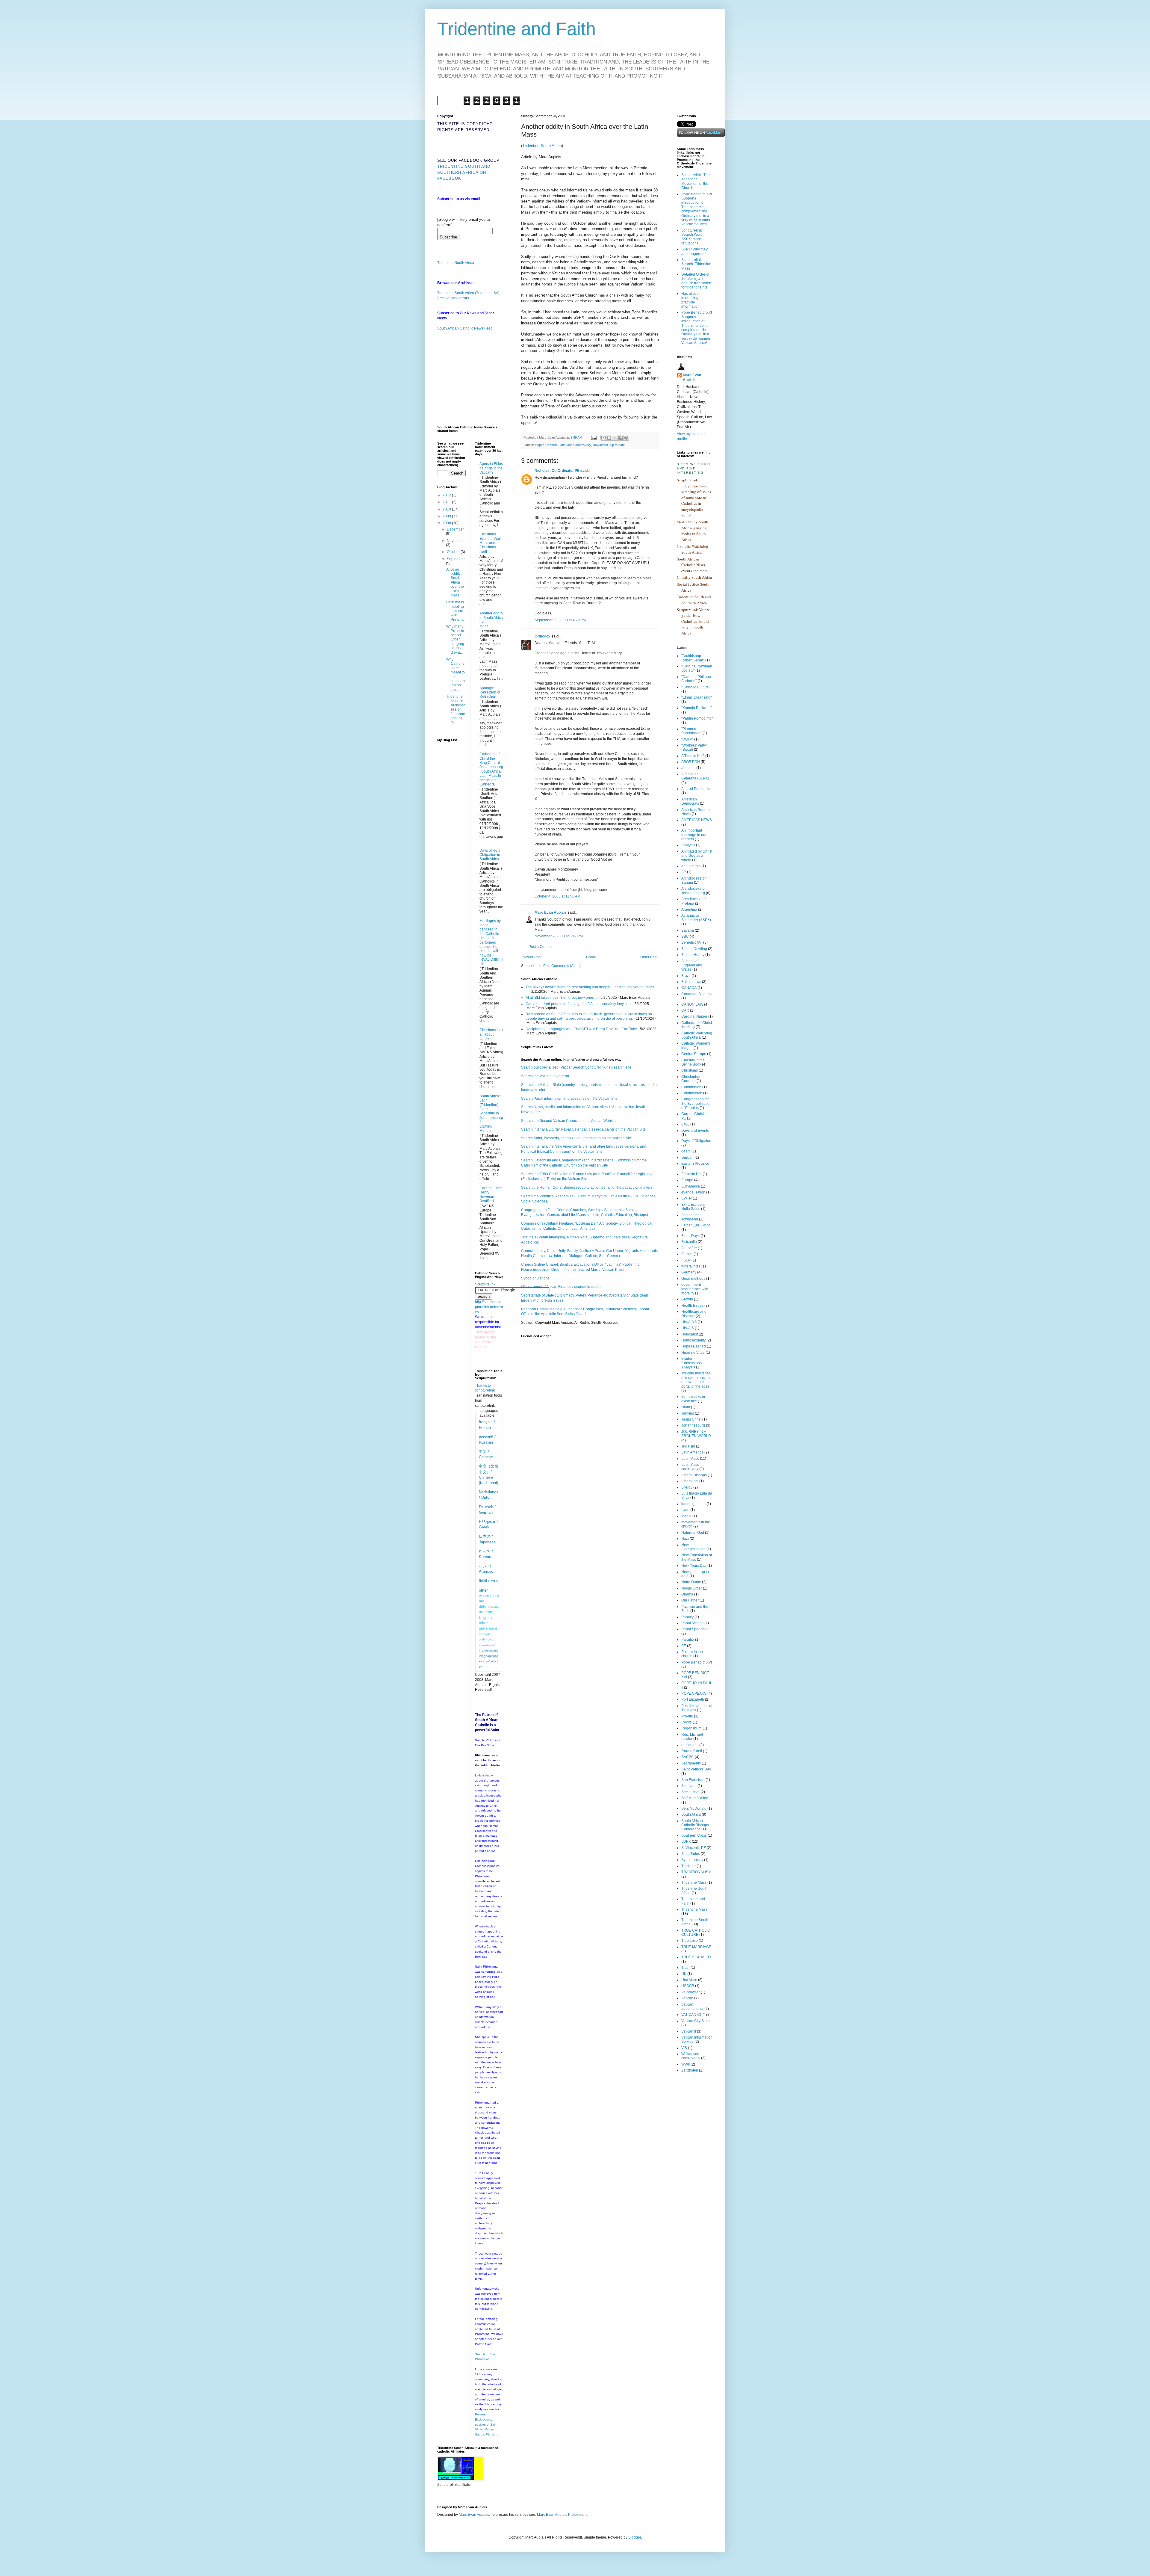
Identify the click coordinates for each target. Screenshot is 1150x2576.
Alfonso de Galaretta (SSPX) (695, 776)
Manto (686, 1516)
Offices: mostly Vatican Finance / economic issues (561, 1287)
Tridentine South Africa (542, 146)
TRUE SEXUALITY (697, 1957)
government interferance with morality (695, 1289)
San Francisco (693, 1780)
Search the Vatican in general (545, 1076)
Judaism (688, 1446)
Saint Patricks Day (696, 1769)
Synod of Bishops (535, 1278)
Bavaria (688, 930)
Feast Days (690, 1236)
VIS (684, 2048)
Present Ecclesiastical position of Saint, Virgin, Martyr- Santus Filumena (487, 2424)
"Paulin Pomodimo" (697, 718)
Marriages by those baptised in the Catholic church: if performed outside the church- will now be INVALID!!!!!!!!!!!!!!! (491, 942)
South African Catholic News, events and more (692, 565)
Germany (689, 1272)
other (483, 1590)
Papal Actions (692, 1623)
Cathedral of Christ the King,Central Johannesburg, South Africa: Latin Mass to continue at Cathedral (491, 769)
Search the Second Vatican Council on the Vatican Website (569, 1121)
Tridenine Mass (694, 1882)
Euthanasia (691, 1186)
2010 (447, 509)
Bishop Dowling (694, 949)
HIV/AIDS (689, 1322)
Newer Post (532, 957)
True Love (690, 1941)
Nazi (685, 1539)
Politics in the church (692, 1654)
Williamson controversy (691, 2056)
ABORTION (691, 762)
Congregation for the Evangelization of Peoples (696, 1103)
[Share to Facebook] (621, 438)
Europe (687, 1180)
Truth (686, 1968)
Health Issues (692, 1306)
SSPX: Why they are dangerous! (694, 251)
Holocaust (690, 1334)
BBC (685, 936)
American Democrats (690, 801)
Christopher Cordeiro (691, 1079)
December (455, 529)
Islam (686, 1407)
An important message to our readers (694, 835)
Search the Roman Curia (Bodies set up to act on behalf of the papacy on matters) (587, 1187)
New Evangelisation (693, 1547)
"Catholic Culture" (696, 687)
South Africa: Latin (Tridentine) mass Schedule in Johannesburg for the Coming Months (491, 1113)
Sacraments (691, 1763)
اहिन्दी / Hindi (489, 1581)
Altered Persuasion (697, 789)
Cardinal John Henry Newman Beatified (491, 1195)
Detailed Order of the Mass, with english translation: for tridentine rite (697, 281)
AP (684, 872)
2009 (447, 516)
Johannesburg (693, 1425)
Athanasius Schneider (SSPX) (696, 918)
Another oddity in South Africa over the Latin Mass (455, 582)
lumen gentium (693, 1504)
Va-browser (691, 1992)
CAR (685, 1010)
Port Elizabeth (693, 1699)
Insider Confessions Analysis (691, 1363)
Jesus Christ (691, 1419)
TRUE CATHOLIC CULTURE (696, 1933)
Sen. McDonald (694, 1809)
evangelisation (693, 1192)
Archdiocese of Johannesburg (693, 891)
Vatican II (689, 2031)
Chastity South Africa (694, 577)
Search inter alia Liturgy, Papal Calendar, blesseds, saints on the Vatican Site (583, 1129)
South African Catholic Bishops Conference (695, 1825)
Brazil (686, 976)
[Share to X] (615, 438)
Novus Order (692, 1588)
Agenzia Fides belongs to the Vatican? (491, 468)
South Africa (691, 1814)
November (455, 541)
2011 (447, 502)
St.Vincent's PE (694, 1848)
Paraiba (688, 1640)
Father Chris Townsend (691, 1217)
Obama (687, 1594)
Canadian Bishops (696, 994)
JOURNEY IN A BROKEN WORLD (696, 1434)
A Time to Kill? (693, 756)
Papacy (687, 1617)
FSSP (686, 1260)
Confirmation (692, 1093)
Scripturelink (485, 1284)
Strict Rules (691, 1854)
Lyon (685, 1510)
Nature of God (693, 1533)
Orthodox (543, 636)
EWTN (687, 1198)
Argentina (689, 909)
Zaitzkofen (690, 2070)
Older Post (649, 957)
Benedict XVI (692, 942)
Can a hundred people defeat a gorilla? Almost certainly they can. (579, 1004)
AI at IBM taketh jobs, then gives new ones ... (562, 998)
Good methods (693, 1279)
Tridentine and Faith (516, 29)
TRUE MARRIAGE (696, 1947)
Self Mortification (695, 1798)
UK (684, 1974)
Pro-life (687, 1716)
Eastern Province (695, 1164)
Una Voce (689, 1980)
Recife (687, 1722)
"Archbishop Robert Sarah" (693, 658)
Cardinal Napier (694, 1016)
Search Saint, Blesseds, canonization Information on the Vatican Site (576, 1138)
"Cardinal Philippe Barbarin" (696, 679)
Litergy (687, 1487)
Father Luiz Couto (696, 1225)
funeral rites (691, 1266)
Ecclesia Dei (691, 1174)
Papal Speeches (695, 1629)
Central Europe (694, 1054)
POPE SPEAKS (694, 1693)
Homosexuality (693, 1340)
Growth (687, 1299)
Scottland (689, 1786)
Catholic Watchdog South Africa (693, 549)
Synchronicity (692, 1860)
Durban (687, 1158)
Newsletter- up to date (609, 445)
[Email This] (603, 438)
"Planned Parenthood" (691, 731)
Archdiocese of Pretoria (693, 901)
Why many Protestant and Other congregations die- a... (455, 639)
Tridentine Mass (694, 1909)
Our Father (690, 1600)
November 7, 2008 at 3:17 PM (559, 936)
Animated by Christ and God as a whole (697, 856)
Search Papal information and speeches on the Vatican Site (569, 1099)
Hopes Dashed (546, 445)
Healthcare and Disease (694, 1314)
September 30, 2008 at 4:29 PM (560, 620)
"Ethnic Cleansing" (696, 697)
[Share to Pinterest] (626, 438)
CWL (685, 1124)
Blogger (635, 2537)
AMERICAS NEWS (697, 820)
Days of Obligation (696, 1141)
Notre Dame (691, 1582)
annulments (691, 866)
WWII (686, 2064)
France (687, 1254)
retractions (690, 1745)
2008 (447, 523)
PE (684, 1646)
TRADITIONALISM (696, 1872)
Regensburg (691, 1728)
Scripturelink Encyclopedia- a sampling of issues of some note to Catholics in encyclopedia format (694, 497)
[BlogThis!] (609, 438)
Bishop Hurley (693, 955)
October (454, 552)
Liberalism (690, 1481)
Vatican (687, 1998)
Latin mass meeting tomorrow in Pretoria (455, 611)
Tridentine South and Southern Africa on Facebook (464, 172)
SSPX (686, 1841)
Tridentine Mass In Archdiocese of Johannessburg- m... (456, 709)
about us (688, 768)
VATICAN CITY (693, 2015)
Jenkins (688, 1413)
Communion (691, 1087)
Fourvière (689, 1248)
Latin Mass (690, 1459)
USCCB (688, 1986)
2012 (447, 495)
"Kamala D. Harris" (696, 708)
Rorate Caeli (692, 1751)
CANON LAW (692, 1004)
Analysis (688, 845)
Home (591, 957)
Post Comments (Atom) (562, 966)
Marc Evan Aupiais (551, 912)
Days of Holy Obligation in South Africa (490, 855)
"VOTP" (687, 739)
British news (691, 982)
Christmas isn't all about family (491, 1034)
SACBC (688, 1757)
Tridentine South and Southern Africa (694, 600)
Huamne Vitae (693, 1353)
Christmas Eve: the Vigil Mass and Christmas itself (490, 543)
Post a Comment (542, 947)
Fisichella (689, 1242)
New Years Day (694, 1566)
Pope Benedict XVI (697, 1662)
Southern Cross (694, 1835)
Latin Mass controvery (575, 445)
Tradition (689, 1866)
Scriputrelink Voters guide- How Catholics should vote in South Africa (693, 621)
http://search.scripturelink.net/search (489, 1307)
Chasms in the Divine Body (693, 1062)
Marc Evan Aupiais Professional (563, 2515)
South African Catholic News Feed (465, 328)
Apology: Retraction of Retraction (490, 692)
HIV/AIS (688, 1328)
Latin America (692, 1452)
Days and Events (695, 1131)
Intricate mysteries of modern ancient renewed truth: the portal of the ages (696, 1380)
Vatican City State (696, 2021)
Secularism (690, 1792)
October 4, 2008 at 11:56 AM (557, 896)
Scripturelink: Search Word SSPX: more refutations (692, 237)
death (686, 1151)
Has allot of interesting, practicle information (690, 300)
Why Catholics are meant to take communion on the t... (456, 674)
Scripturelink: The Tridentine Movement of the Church (696, 181)
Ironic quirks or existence (693, 1399)
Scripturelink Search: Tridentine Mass (696, 264)
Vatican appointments (692, 2007)
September (456, 559)
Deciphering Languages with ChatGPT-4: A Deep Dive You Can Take (581, 1029)
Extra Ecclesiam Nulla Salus (694, 1207)
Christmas (690, 1070)
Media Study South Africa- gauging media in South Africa (693, 531)
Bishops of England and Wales (692, 965)
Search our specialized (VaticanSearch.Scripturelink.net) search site (576, 1067)
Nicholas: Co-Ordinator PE (557, 471)
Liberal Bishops (694, 1475)
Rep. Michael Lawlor (692, 1737)
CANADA (689, 988)
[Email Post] (594, 437)
